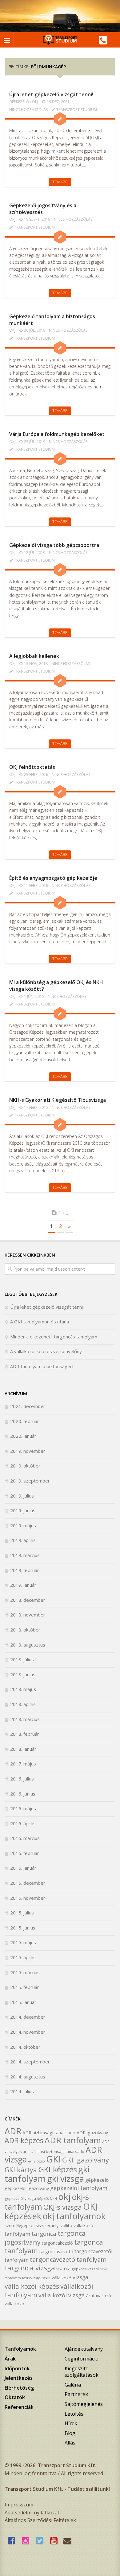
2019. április (23, 1540)
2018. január (23, 1749)
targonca (44, 2234)
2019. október (25, 1466)
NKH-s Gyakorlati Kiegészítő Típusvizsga (58, 1100)
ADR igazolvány (92, 2133)
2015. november (28, 1898)
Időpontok (17, 2368)
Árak (10, 2359)
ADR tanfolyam (73, 2140)
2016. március (25, 1838)
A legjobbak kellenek (34, 656)
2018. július (22, 1659)
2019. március (25, 1555)
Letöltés (74, 2414)
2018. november (28, 1615)
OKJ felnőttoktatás (32, 767)
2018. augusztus (28, 1645)
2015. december (28, 1883)
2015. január (23, 2002)
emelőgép (36, 2161)
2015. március (25, 1972)
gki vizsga (66, 2179)
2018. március (25, 1719)
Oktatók (15, 2397)
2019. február (25, 1570)
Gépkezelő (19, 102)
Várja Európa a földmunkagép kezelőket (57, 434)
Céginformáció (82, 2359)
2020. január (23, 1436)
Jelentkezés (19, 2378)
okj (64, 2196)
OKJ (35, 102)
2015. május (23, 1942)
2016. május (23, 1808)
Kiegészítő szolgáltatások (82, 2372)
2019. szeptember (30, 1481)
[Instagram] (27, 2541)
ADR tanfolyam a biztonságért (42, 1366)
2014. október (25, 2047)
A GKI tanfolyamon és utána (40, 1322)
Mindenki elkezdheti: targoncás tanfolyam (54, 1337)
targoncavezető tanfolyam (68, 2259)
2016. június (23, 1794)
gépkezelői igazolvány (27, 2188)
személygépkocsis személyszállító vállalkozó (49, 2225)
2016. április (23, 1823)
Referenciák (19, 2407)
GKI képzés (58, 2169)
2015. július (22, 1913)
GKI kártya (21, 2170)
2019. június (23, 1510)
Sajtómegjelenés (84, 2404)
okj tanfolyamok (74, 2216)
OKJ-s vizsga (63, 2207)
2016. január (23, 1868)
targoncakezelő (57, 2243)
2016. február (25, 1853)
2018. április (23, 1704)
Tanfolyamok (20, 2349)
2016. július (22, 1779)
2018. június (23, 1674)
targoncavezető (56, 2251)
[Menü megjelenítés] (7, 40)
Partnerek (76, 2394)
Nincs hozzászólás (28, 110)
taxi (59, 2269)
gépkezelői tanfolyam (79, 2188)
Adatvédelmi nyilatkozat (32, 2513)
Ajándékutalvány (84, 2349)
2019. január (23, 1585)
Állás (70, 2443)
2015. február (25, 1987)
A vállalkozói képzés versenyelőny (46, 1351)
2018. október (25, 1630)
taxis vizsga (31, 2278)
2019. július (22, 1496)
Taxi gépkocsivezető (81, 2269)
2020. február (25, 1421)
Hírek (71, 2423)
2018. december (28, 1600)
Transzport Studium (77, 110)
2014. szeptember (30, 2062)
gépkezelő (97, 2180)
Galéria (73, 2385)
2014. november (28, 2032)
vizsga (80, 2277)
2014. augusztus (28, 2077)
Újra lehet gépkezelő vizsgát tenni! (51, 94)
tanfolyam (17, 2234)
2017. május (23, 1764)
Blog (70, 2433)
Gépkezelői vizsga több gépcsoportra (54, 545)
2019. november (28, 1451)
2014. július (22, 2091)
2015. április (23, 1957)
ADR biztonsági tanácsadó (49, 2133)
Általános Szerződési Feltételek (40, 2520)
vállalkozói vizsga (62, 2295)
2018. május (23, 1689)
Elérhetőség (19, 2388)
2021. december (28, 1406)
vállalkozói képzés (32, 2286)
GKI (54, 2159)
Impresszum (19, 2505)
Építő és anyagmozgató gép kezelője (53, 878)
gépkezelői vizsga (20, 2198)
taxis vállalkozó (56, 2278)
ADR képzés (24, 2140)
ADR (13, 2131)
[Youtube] (55, 2541)
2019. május (23, 1525)
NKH (53, 2199)
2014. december (28, 2017)
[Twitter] (41, 2541)
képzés (43, 2199)
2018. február (25, 1734)
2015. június (23, 1928)
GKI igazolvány (86, 2160)
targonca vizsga (30, 2268)
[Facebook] (13, 2541)
